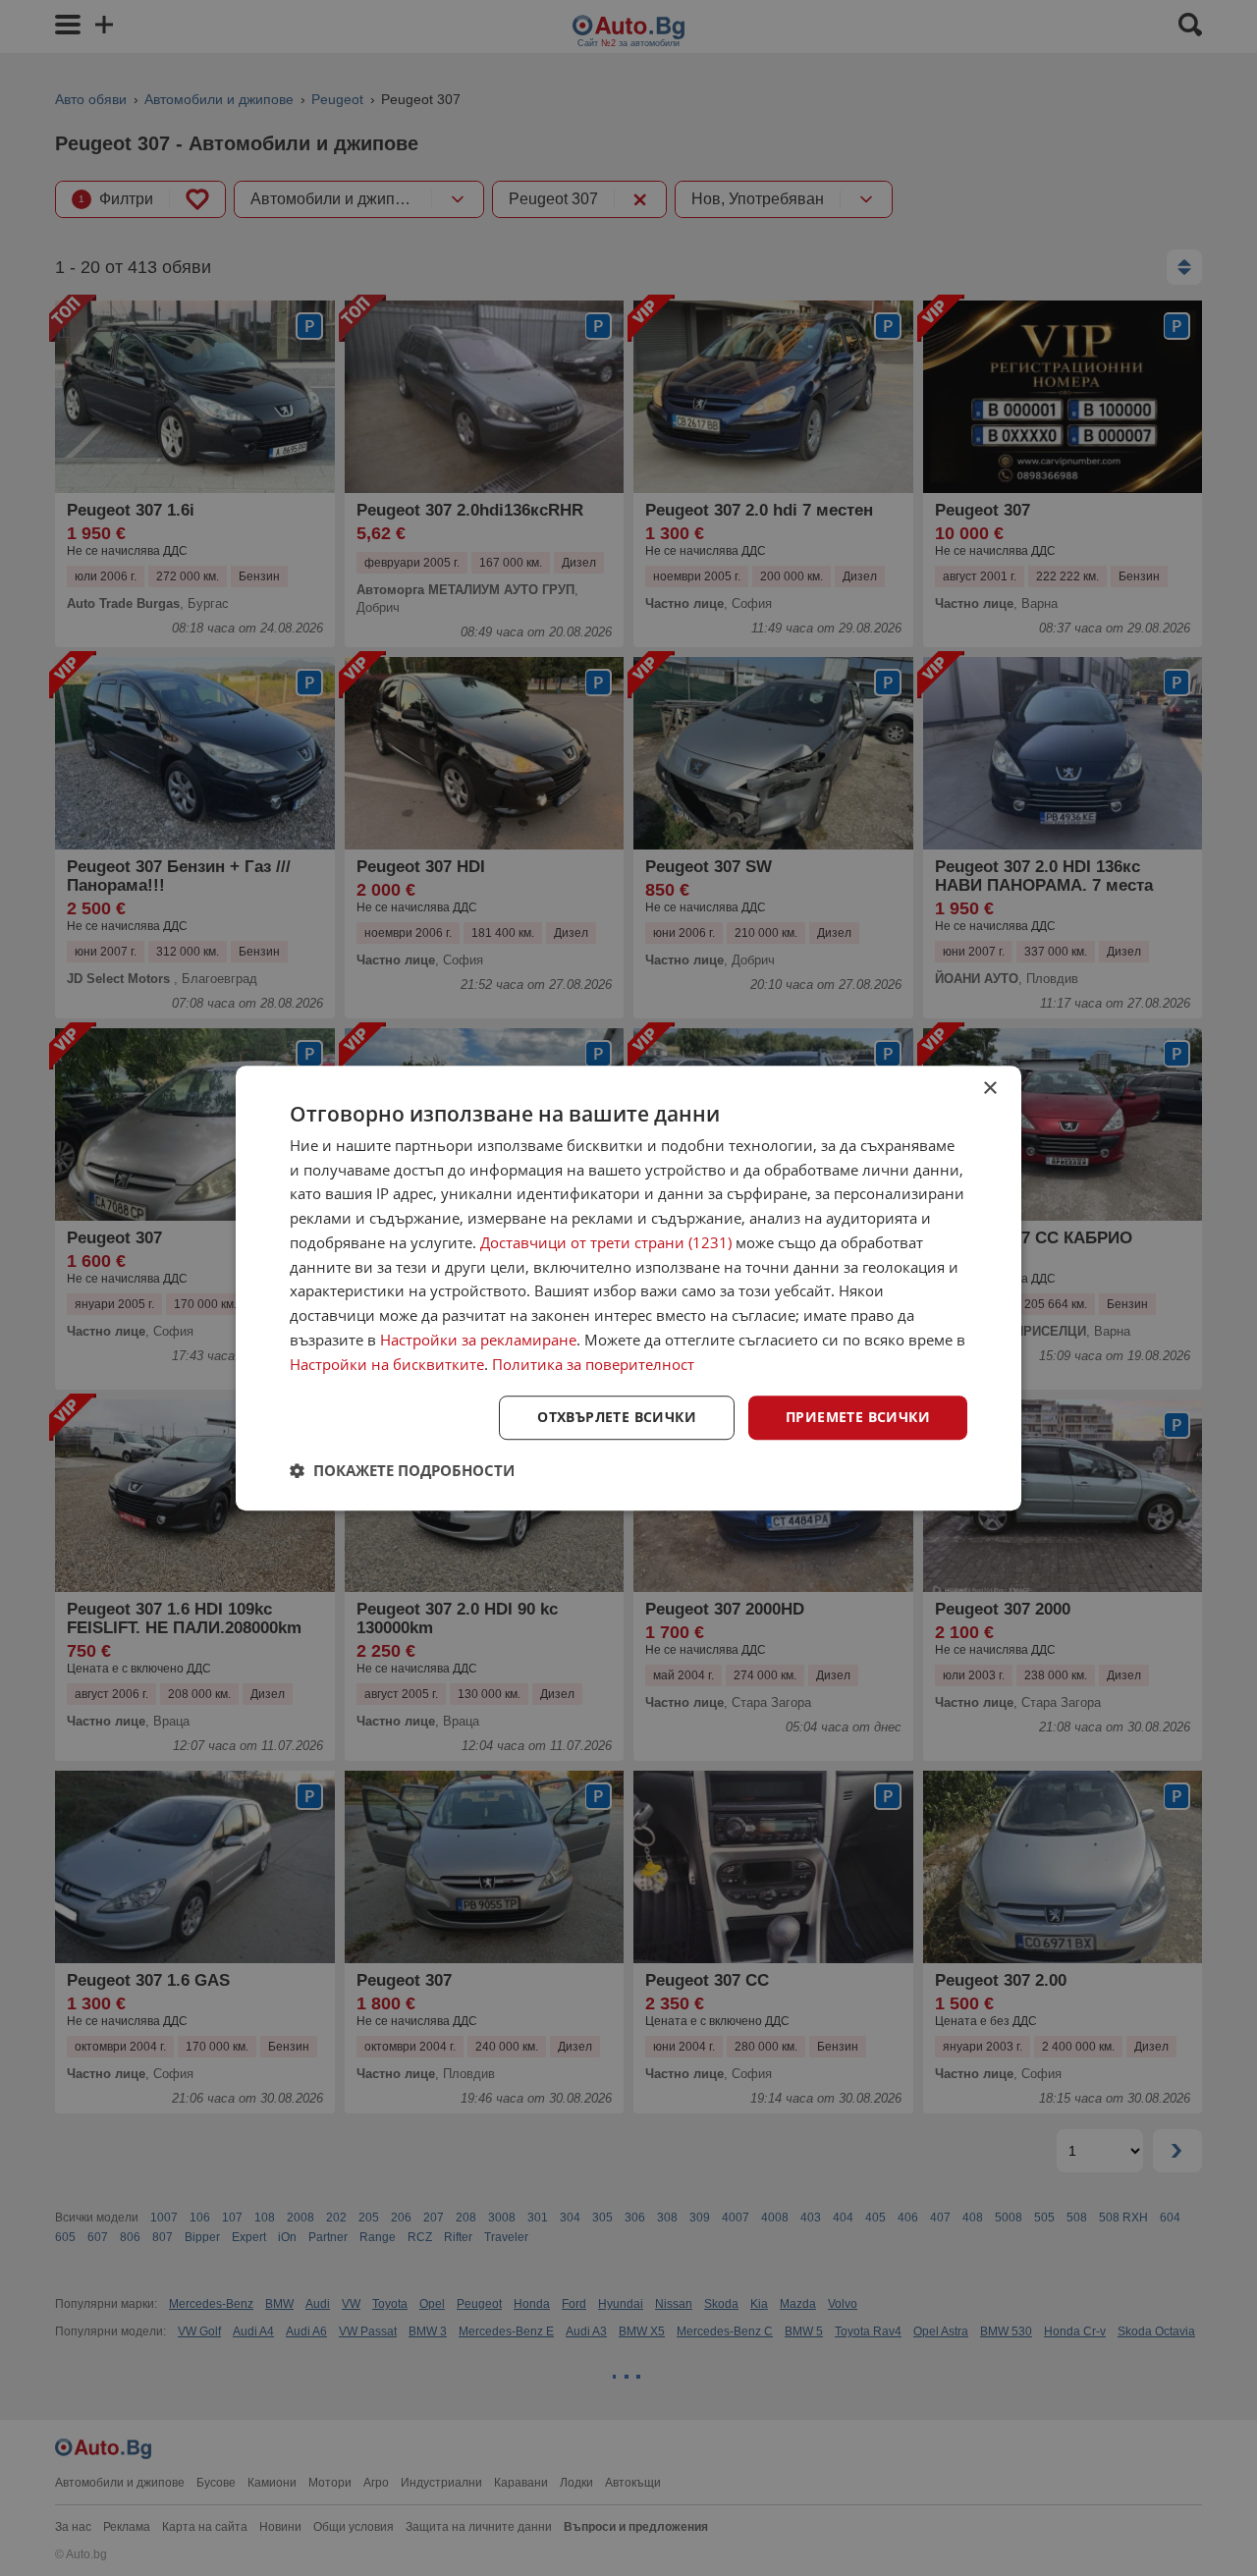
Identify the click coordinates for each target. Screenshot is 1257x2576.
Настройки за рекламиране (478, 1340)
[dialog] (628, 1288)
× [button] (989, 1089)
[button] (402, 1470)
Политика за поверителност (593, 1364)
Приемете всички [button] (858, 1418)
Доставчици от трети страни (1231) (606, 1242)
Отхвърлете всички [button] (617, 1418)
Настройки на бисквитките (387, 1364)
